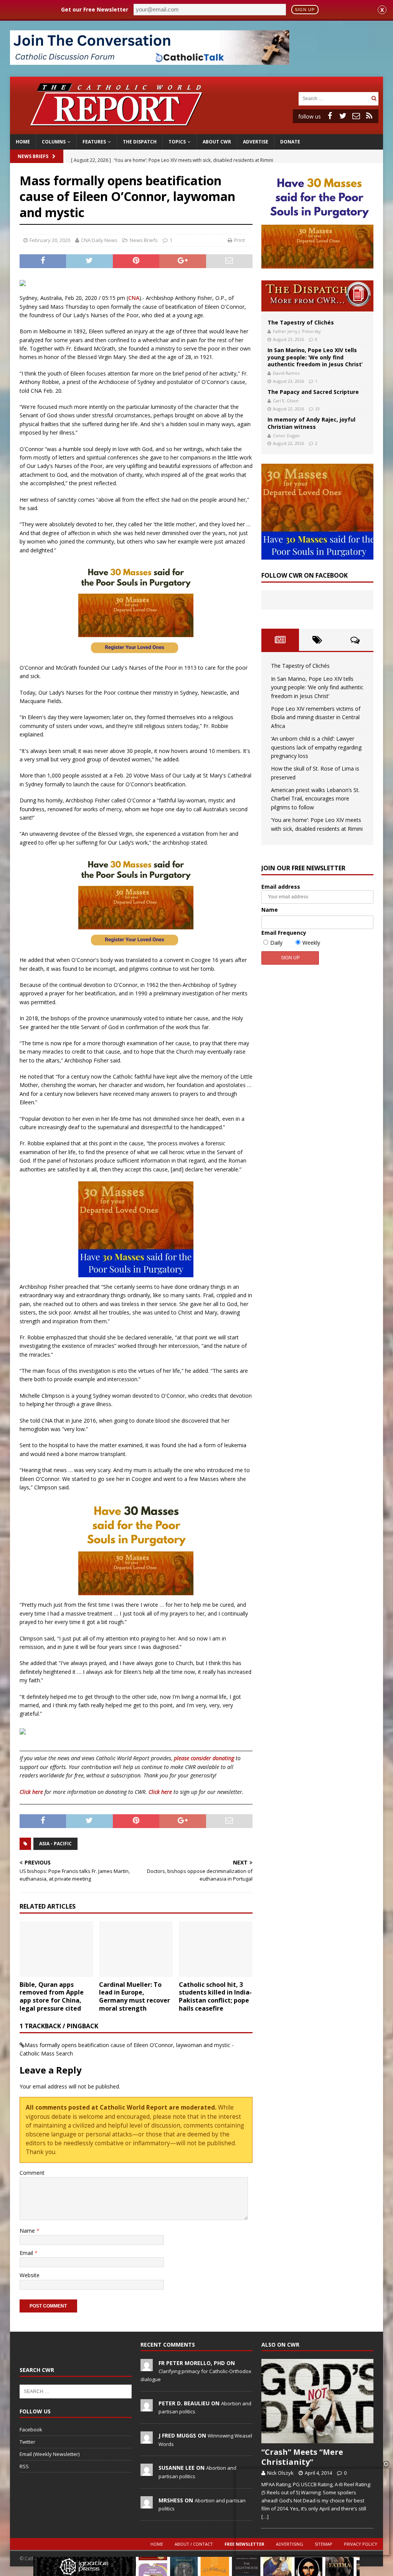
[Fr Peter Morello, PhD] (147, 2367)
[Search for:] (334, 98)
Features (94, 142)
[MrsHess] (147, 2504)
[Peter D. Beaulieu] (147, 2407)
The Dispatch (140, 142)
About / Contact (194, 2544)
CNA (134, 298)
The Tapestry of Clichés (301, 322)
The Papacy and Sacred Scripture (313, 392)
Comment (32, 2173)
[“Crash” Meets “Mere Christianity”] (317, 2401)
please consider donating (204, 1758)
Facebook (31, 2429)
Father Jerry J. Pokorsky (297, 331)
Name (28, 2231)
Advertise (256, 142)
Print (239, 240)
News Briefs (33, 156)
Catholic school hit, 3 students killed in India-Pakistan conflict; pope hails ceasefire (215, 1996)
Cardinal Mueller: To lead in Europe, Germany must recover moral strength (135, 1996)
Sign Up (305, 10)
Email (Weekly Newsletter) (50, 2454)
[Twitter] (343, 116)
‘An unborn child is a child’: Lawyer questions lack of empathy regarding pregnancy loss (316, 747)
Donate (290, 142)
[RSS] (369, 116)
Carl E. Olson (286, 401)
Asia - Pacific (55, 1844)
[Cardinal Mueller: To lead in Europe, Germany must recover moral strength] (136, 1949)
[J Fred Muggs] (147, 2439)
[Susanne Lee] (147, 2472)
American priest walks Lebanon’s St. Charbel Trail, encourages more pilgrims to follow (315, 799)
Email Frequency (284, 933)
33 (317, 409)
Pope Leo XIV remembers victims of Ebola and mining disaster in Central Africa (316, 717)
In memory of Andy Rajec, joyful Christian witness (311, 423)
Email (27, 2253)
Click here (31, 1792)
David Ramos (286, 373)
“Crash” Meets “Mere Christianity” (302, 2457)
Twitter (27, 2442)
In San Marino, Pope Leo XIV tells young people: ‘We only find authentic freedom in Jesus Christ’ (315, 357)
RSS (24, 2466)
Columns (54, 142)
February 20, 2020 (50, 240)
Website (30, 2275)
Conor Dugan (286, 436)
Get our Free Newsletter (95, 9)
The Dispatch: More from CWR (317, 296)
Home (23, 142)
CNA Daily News (99, 240)
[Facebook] (330, 116)
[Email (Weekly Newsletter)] (356, 116)
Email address (281, 887)
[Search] (374, 98)
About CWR (217, 142)
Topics (177, 142)
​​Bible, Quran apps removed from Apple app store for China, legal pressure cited (52, 1996)
